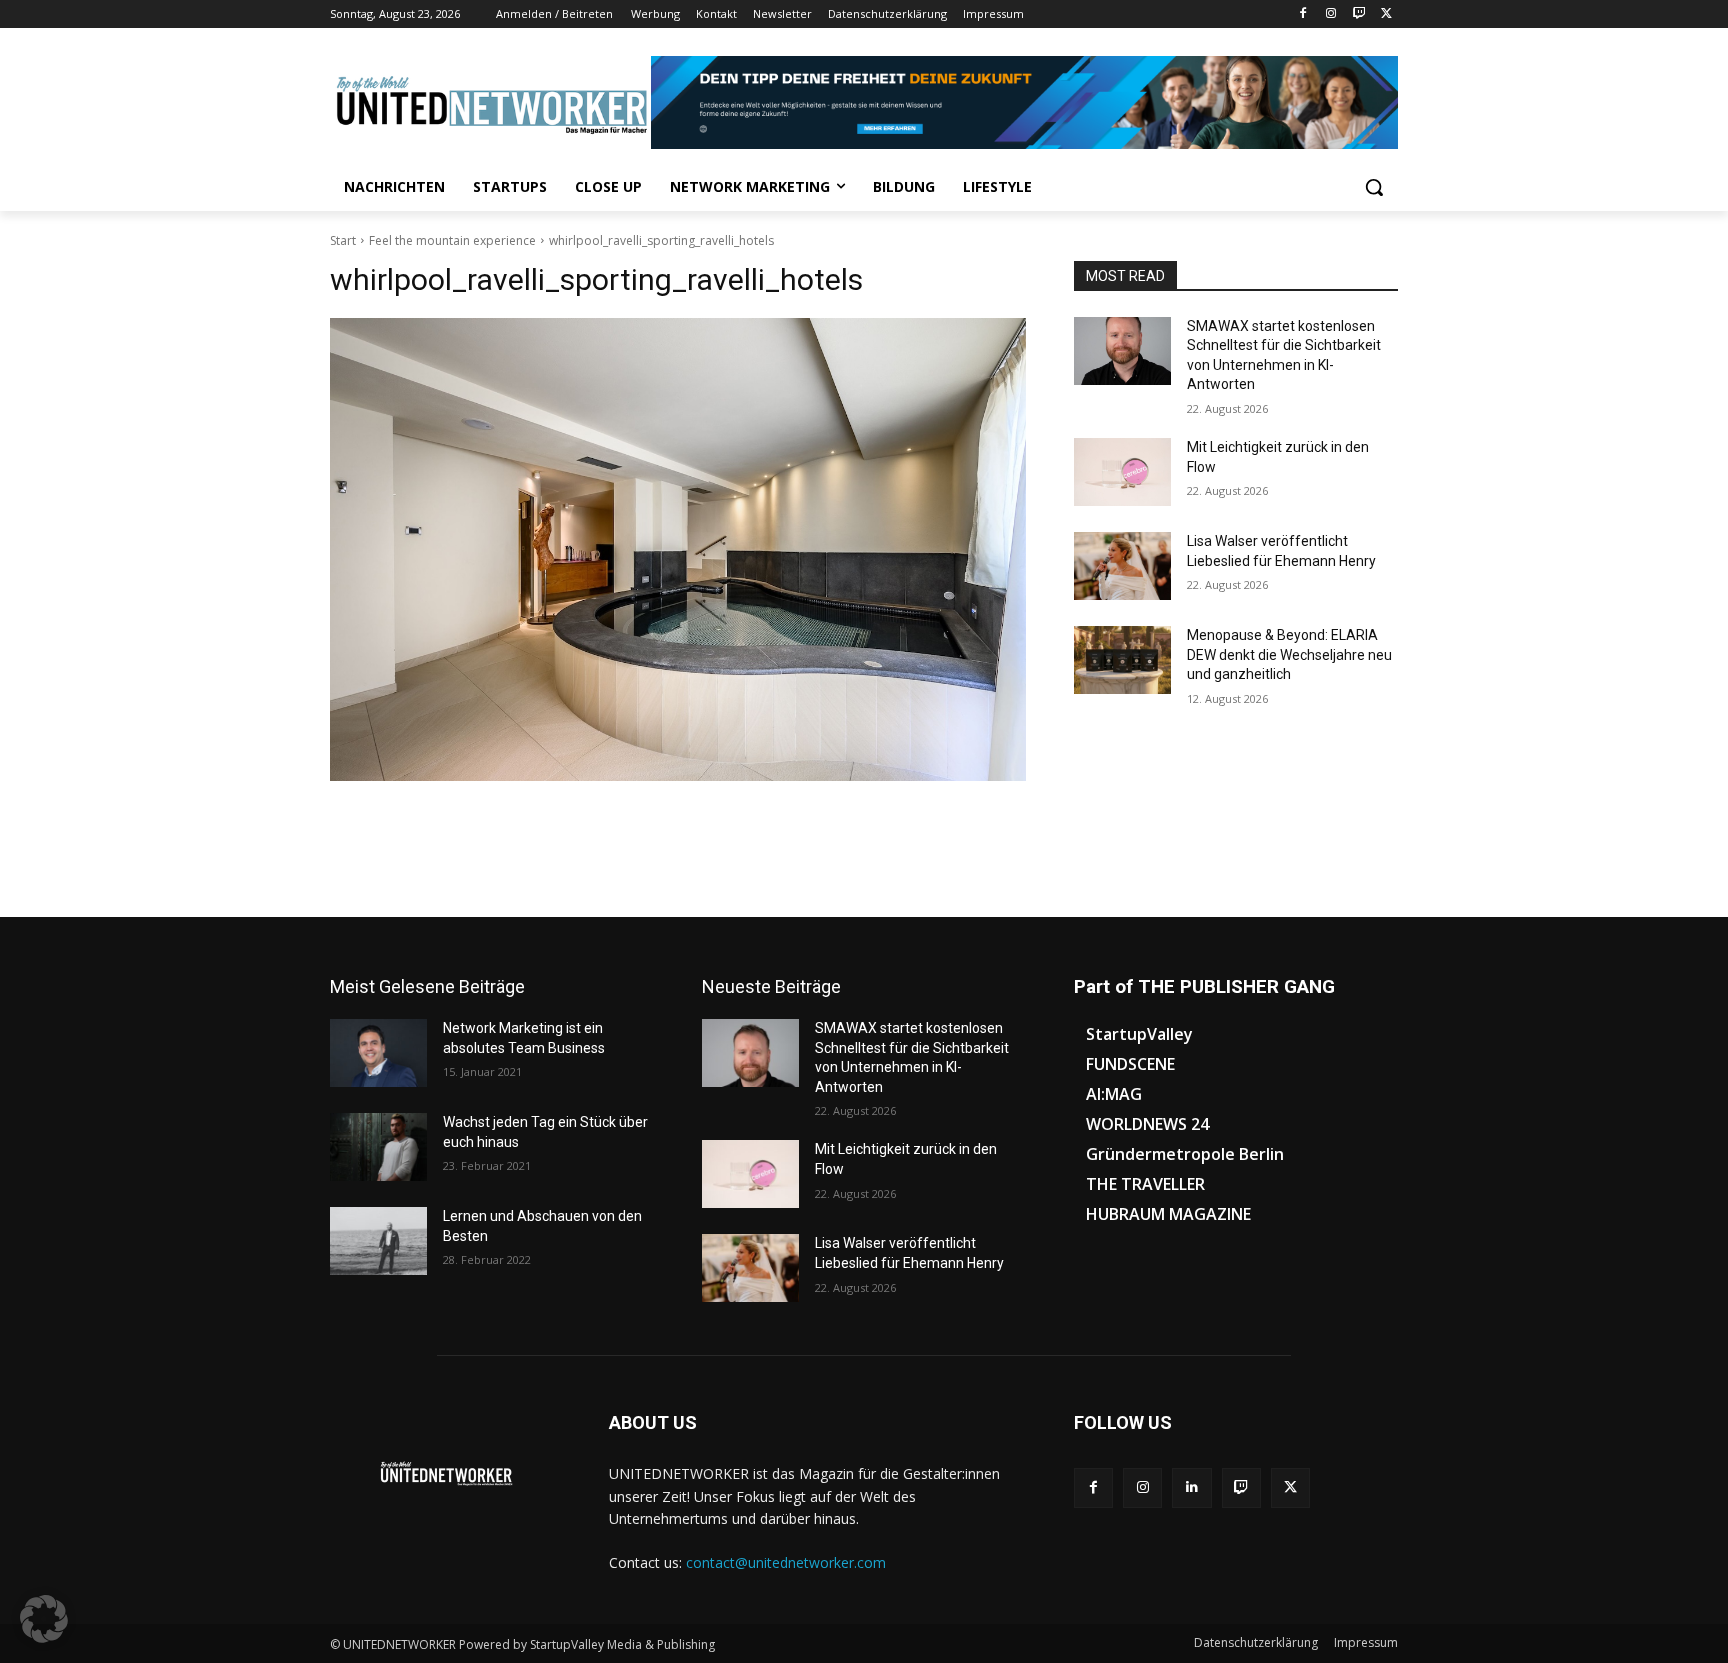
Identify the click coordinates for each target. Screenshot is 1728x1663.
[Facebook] (1303, 14)
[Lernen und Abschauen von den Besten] (378, 1241)
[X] (1386, 14)
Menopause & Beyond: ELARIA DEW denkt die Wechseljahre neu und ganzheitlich (1289, 654)
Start (343, 240)
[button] (1374, 187)
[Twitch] (1358, 14)
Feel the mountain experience (452, 240)
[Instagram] (1331, 14)
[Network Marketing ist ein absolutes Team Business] (378, 1053)
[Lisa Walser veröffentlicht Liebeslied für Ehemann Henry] (1122, 566)
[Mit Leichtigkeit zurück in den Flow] (1122, 472)
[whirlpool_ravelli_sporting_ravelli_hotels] (678, 549)
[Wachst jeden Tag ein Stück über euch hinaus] (378, 1147)
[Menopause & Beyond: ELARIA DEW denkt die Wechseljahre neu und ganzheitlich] (1122, 660)
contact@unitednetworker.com (786, 1562)
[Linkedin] (1191, 1487)
